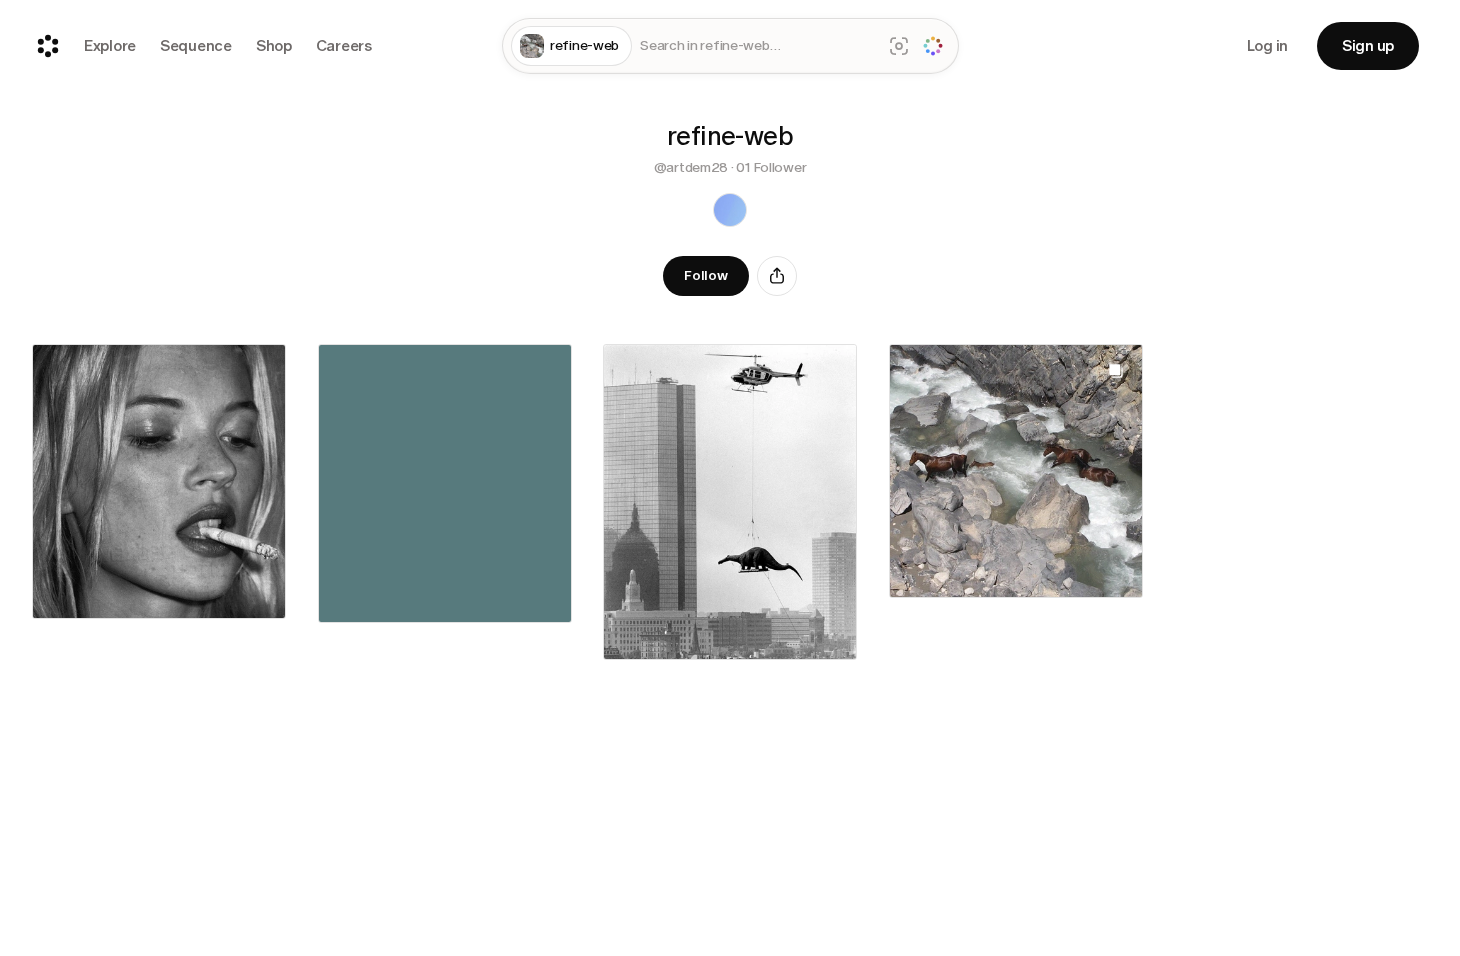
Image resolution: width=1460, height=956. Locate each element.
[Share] (777, 276)
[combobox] (756, 46)
